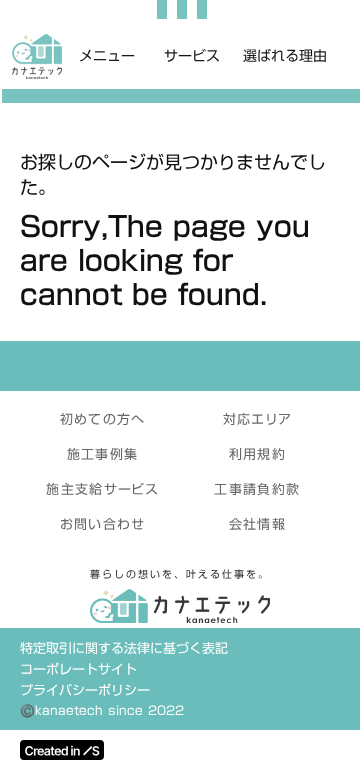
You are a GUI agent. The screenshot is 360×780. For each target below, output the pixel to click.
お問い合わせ (103, 524)
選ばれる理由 (285, 57)
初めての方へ (103, 419)
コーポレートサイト (78, 669)
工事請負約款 (257, 489)
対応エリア (258, 419)
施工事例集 (103, 454)
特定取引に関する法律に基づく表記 (124, 648)
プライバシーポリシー (85, 690)
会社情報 (257, 524)
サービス (192, 57)
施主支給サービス (102, 489)
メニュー (107, 57)
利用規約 (257, 454)
